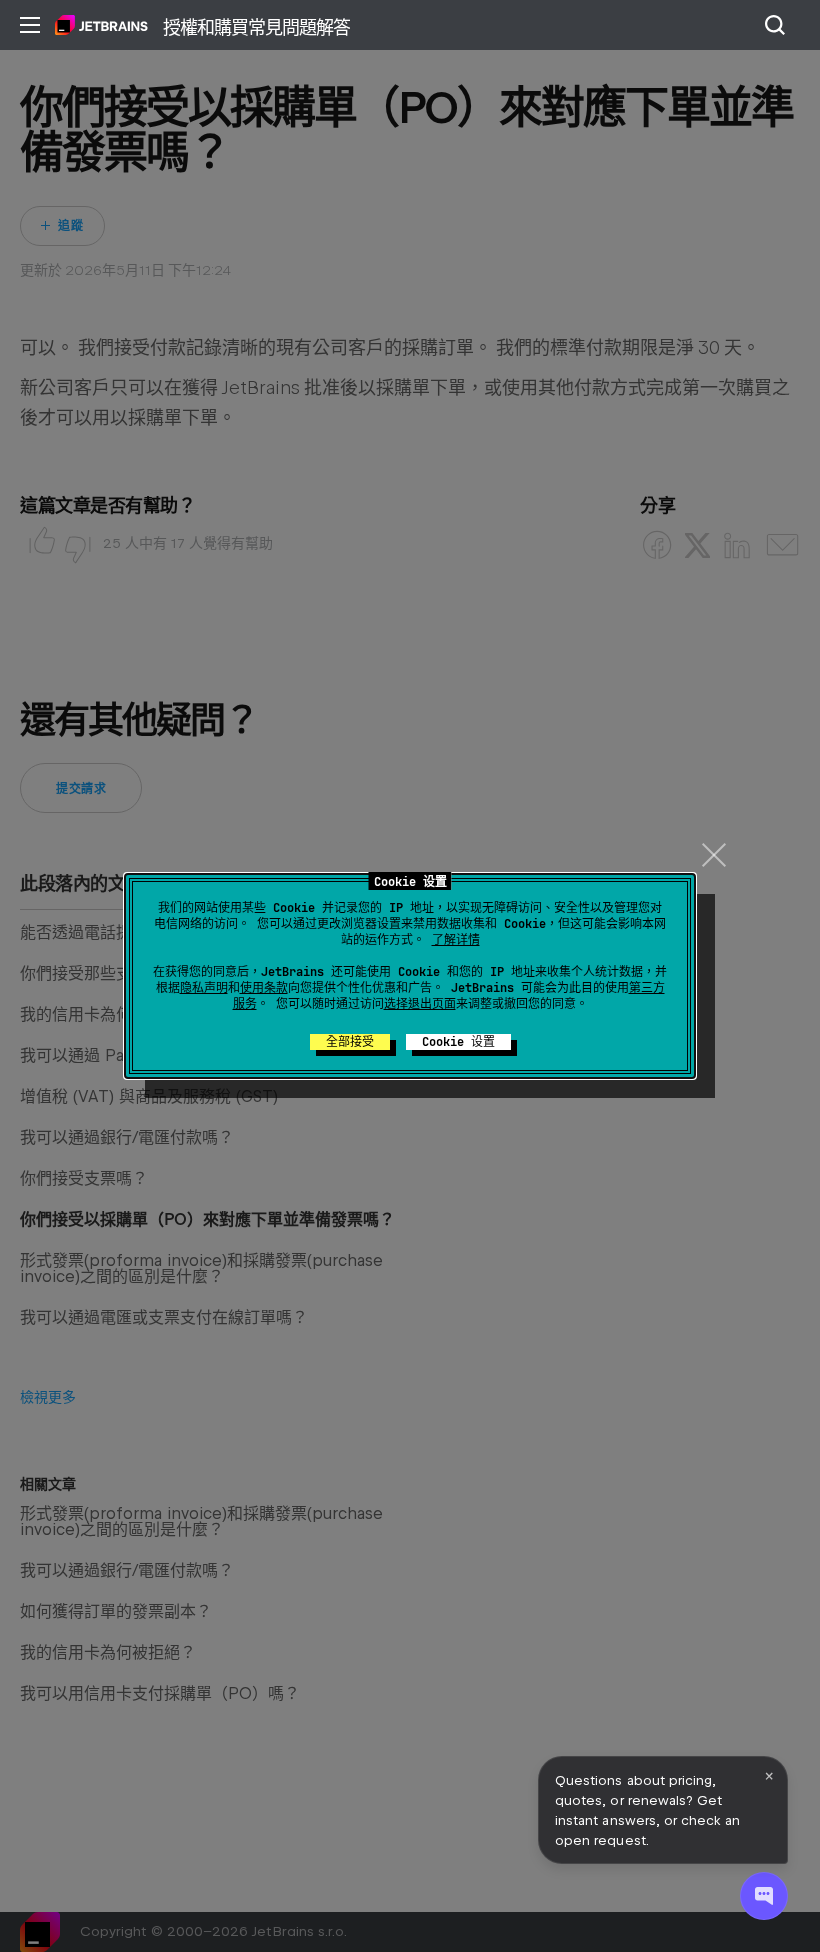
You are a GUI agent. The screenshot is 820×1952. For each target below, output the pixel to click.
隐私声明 (204, 988)
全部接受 (350, 1042)
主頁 (101, 25)
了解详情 (456, 940)
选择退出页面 (420, 1004)
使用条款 (264, 988)
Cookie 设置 (458, 1042)
